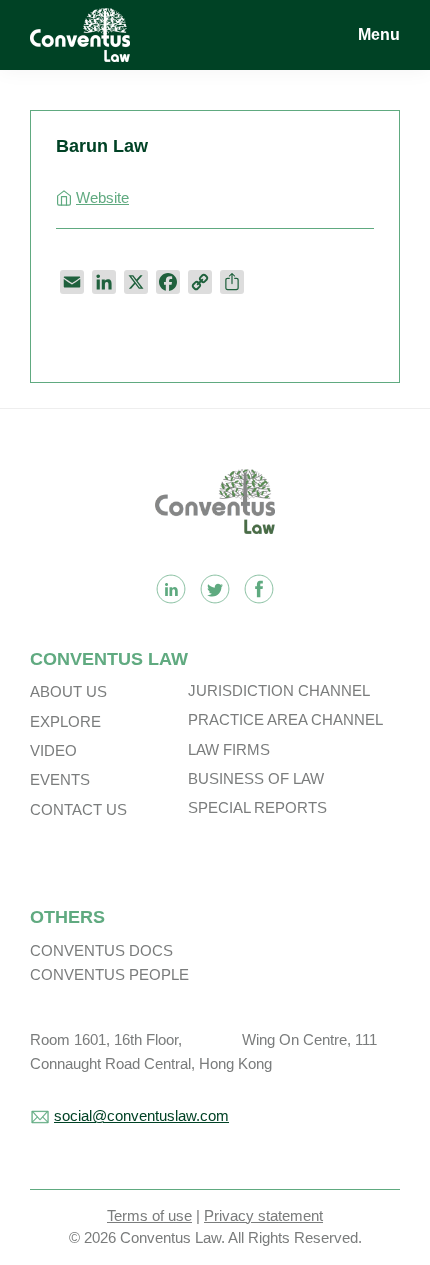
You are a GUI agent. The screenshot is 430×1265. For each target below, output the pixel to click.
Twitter (215, 589)
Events (60, 779)
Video (53, 750)
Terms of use (149, 1215)
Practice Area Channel (285, 719)
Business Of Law (256, 778)
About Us (68, 691)
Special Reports (257, 807)
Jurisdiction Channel (279, 690)
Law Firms (229, 749)
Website (102, 197)
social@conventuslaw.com (141, 1115)
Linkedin (171, 589)
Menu (379, 34)
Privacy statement (263, 1215)
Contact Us (78, 809)
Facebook (259, 589)
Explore (65, 721)
